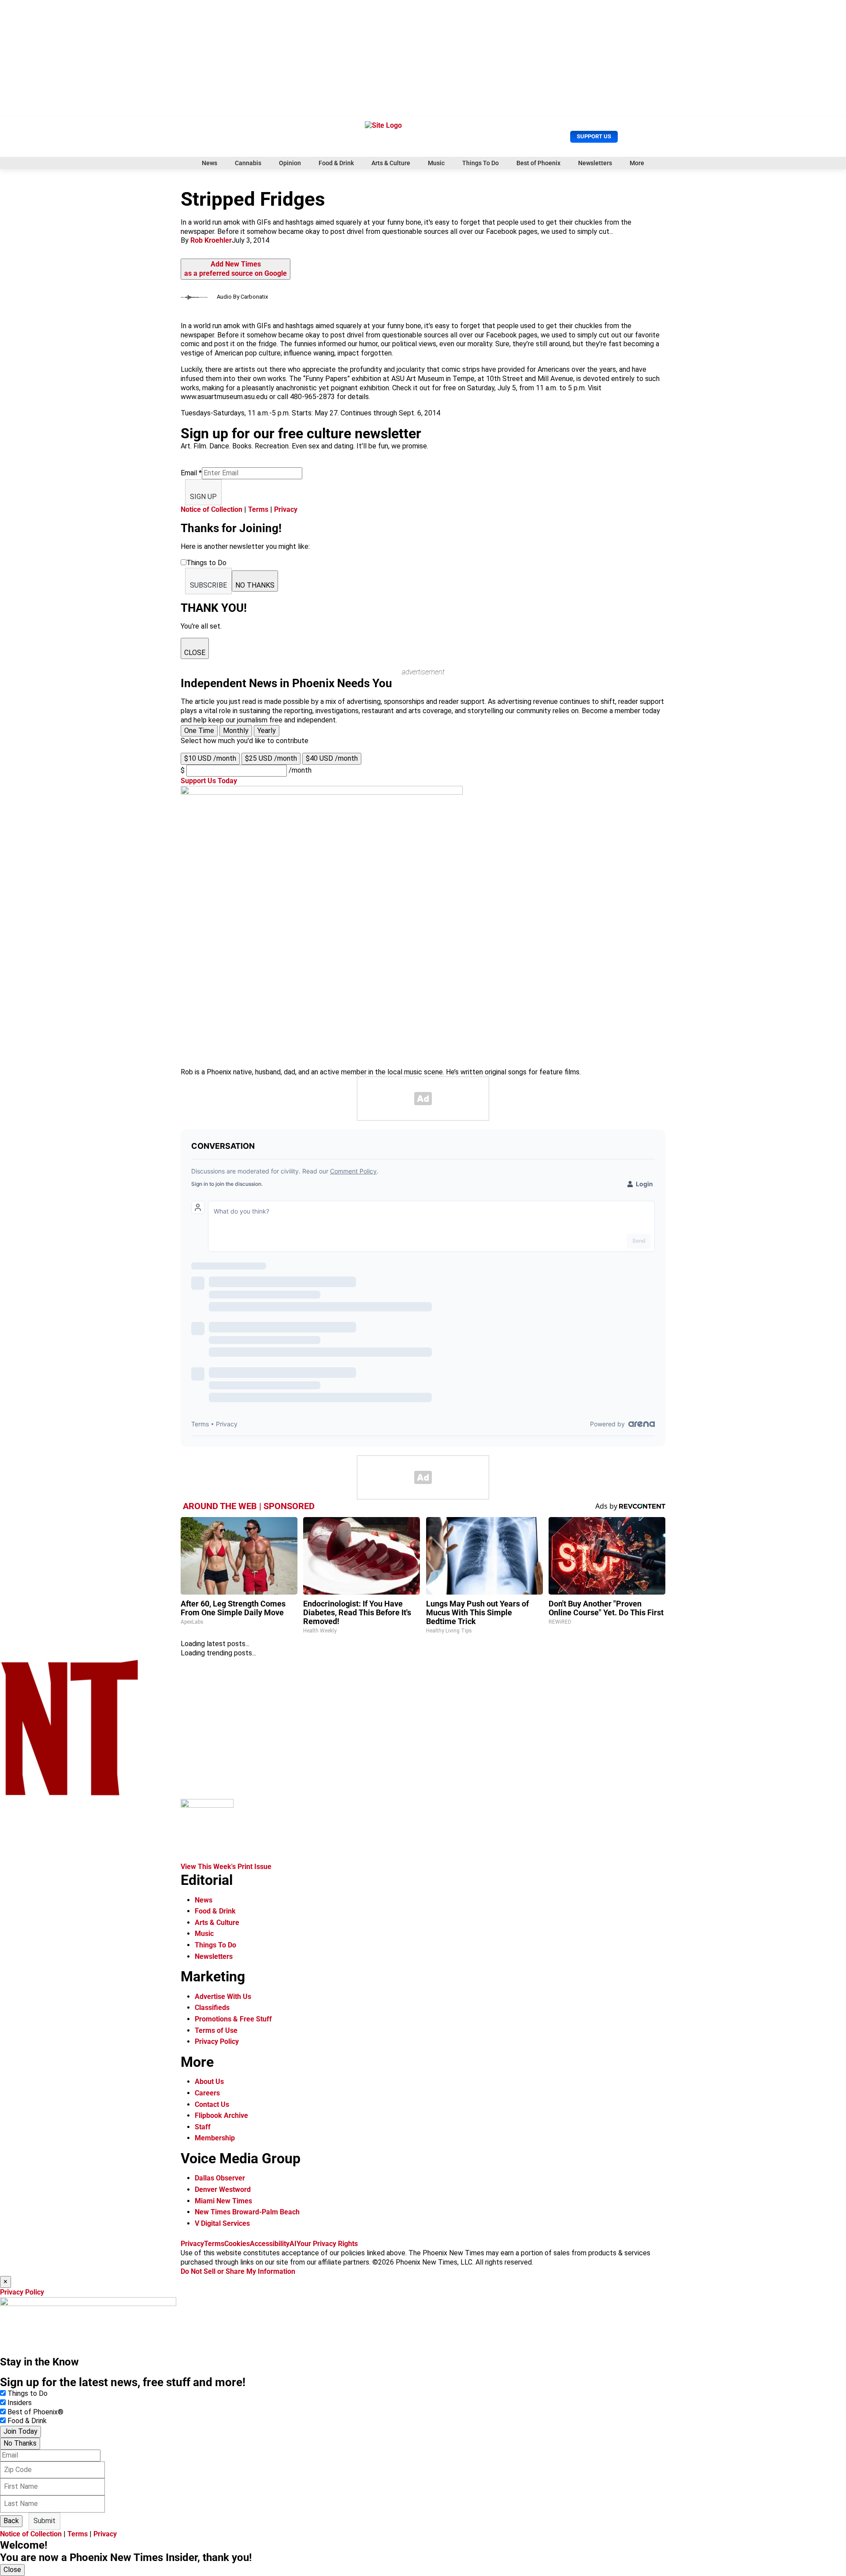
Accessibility (270, 2244)
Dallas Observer (220, 2178)
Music (436, 163)
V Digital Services (222, 2223)
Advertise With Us (223, 1997)
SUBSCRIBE (208, 585)
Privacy (286, 509)
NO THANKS (255, 585)
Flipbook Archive (221, 2115)
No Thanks (20, 2443)
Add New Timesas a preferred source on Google (236, 269)
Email (191, 473)
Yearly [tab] (267, 731)
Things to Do (28, 2393)
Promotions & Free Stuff (233, 2019)
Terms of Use (216, 2030)
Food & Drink (336, 163)
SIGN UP (203, 497)
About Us (209, 2082)
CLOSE (195, 653)
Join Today (20, 2431)
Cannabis (248, 163)
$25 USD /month (271, 758)
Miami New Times (223, 2201)
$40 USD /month (332, 758)
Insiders (20, 2403)
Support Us (594, 136)
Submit (45, 2521)
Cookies (237, 2244)
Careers (207, 2093)
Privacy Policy (217, 2041)
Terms (258, 509)
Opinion (290, 163)
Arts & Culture (391, 163)
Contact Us (212, 2104)
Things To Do (481, 163)
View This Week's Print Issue (226, 1867)
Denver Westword (223, 2189)
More (637, 163)
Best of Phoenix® (35, 2412)
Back (11, 2521)
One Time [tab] (199, 731)
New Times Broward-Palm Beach (247, 2212)
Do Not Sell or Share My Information (238, 2271)
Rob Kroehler (211, 240)
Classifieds (212, 2008)
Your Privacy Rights (327, 2244)
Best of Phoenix (538, 163)
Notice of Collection (211, 509)
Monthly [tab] (236, 731)
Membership (215, 2138)
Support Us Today (209, 781)
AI (293, 2244)
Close (12, 2570)
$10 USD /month (210, 758)
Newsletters (595, 163)
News (210, 163)
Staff (203, 2127)
